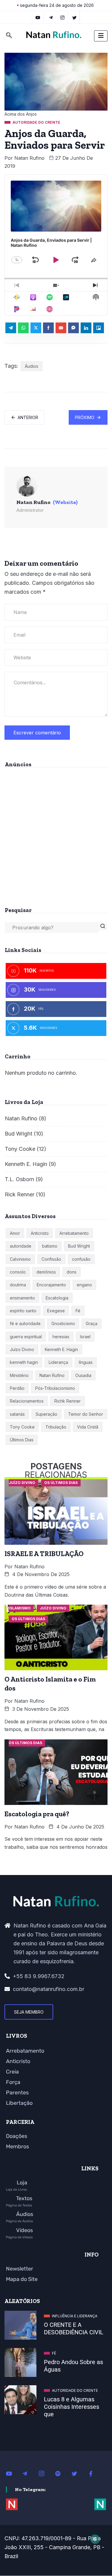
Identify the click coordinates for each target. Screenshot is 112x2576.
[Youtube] (12, 2473)
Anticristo (40, 1233)
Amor (15, 1233)
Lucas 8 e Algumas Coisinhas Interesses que (72, 2407)
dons (72, 1272)
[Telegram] (51, 17)
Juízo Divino (22, 1349)
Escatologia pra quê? (37, 1814)
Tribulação (56, 1427)
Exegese (56, 1311)
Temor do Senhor (86, 1414)
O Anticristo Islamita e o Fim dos (50, 1684)
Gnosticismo (63, 1323)
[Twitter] (75, 17)
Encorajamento (51, 1285)
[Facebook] (94, 2473)
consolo (18, 1272)
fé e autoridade (25, 1323)
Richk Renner (67, 1401)
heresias (61, 1337)
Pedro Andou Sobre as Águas (73, 2366)
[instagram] (63, 17)
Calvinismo (20, 1259)
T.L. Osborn (19, 1179)
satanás (17, 1414)
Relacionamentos (27, 1401)
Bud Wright (19, 1134)
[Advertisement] (56, 835)
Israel (85, 1337)
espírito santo (23, 1311)
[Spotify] (61, 2473)
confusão (81, 1259)
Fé (78, 1311)
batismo (50, 1246)
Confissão (51, 1259)
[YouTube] (38, 17)
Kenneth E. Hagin (26, 1164)
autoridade (21, 1246)
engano (84, 1285)
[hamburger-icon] (101, 36)
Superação (46, 1414)
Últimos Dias (22, 1440)
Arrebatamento (74, 1233)
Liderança (58, 1362)
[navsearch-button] (9, 36)
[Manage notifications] (95, 2539)
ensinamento (22, 1298)
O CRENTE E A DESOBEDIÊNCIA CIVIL (74, 2328)
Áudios (32, 366)
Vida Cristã (88, 1427)
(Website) (65, 502)
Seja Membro (29, 2012)
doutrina (18, 1285)
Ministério (19, 1375)
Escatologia (57, 1298)
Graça (92, 1323)
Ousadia (83, 1375)
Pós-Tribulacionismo (55, 1388)
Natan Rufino (29, 158)
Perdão (17, 1388)
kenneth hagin (24, 1362)
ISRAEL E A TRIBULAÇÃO (44, 1554)
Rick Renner (20, 1194)
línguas (86, 1362)
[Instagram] (45, 2473)
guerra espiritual (26, 1337)
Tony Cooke (20, 1149)
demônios (46, 1272)
